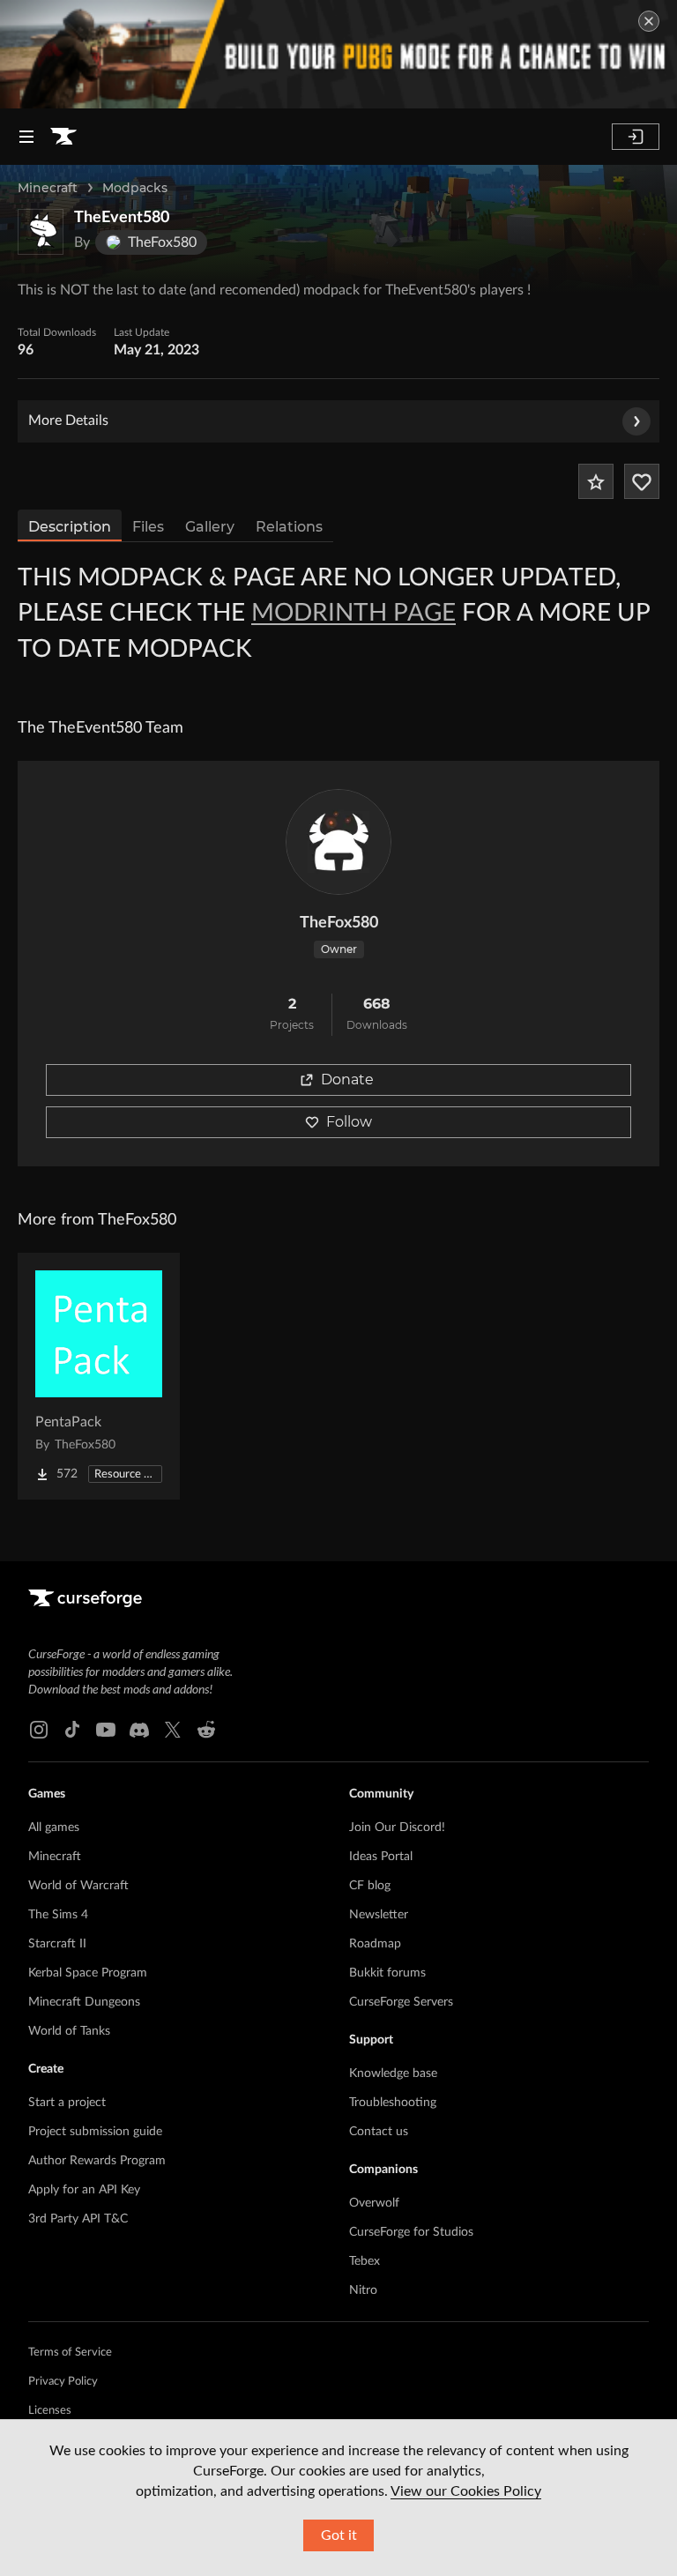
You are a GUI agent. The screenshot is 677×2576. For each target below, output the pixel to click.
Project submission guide (95, 2132)
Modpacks (135, 188)
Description (70, 527)
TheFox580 (339, 923)
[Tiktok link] (72, 1730)
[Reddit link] (206, 1730)
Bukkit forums (387, 1973)
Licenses (50, 2411)
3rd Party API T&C (78, 2219)
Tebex (365, 2261)
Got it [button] (339, 2535)
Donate (347, 1080)
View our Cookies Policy (466, 2491)
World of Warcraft (78, 1886)
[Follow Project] (642, 481)
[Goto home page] (63, 137)
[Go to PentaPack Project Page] (99, 1376)
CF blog (370, 1886)
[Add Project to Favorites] (596, 481)
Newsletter (379, 1915)
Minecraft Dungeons (84, 2002)
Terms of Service (70, 2353)
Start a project (67, 2103)
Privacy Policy (63, 2382)
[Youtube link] (106, 1730)
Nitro (363, 2290)
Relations (289, 527)
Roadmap (375, 1944)
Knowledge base (393, 2073)
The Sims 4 (58, 1915)
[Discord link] (139, 1730)
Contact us (379, 2132)
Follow (349, 1122)
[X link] (173, 1730)
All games (54, 1828)
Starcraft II (57, 1944)
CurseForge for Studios (411, 2232)
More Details (68, 421)
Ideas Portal (381, 1857)
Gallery (210, 527)
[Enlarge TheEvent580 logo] (41, 232)
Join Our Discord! (397, 1828)
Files (148, 527)
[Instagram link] (39, 1730)
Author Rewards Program (97, 2161)
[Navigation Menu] (26, 137)
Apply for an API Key (84, 2190)
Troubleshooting (393, 2103)
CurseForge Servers (401, 2002)
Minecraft (48, 188)
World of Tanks (69, 2031)
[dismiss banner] (649, 21)
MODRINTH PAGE (353, 613)
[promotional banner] (338, 54)
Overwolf (374, 2203)
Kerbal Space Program (88, 1973)
